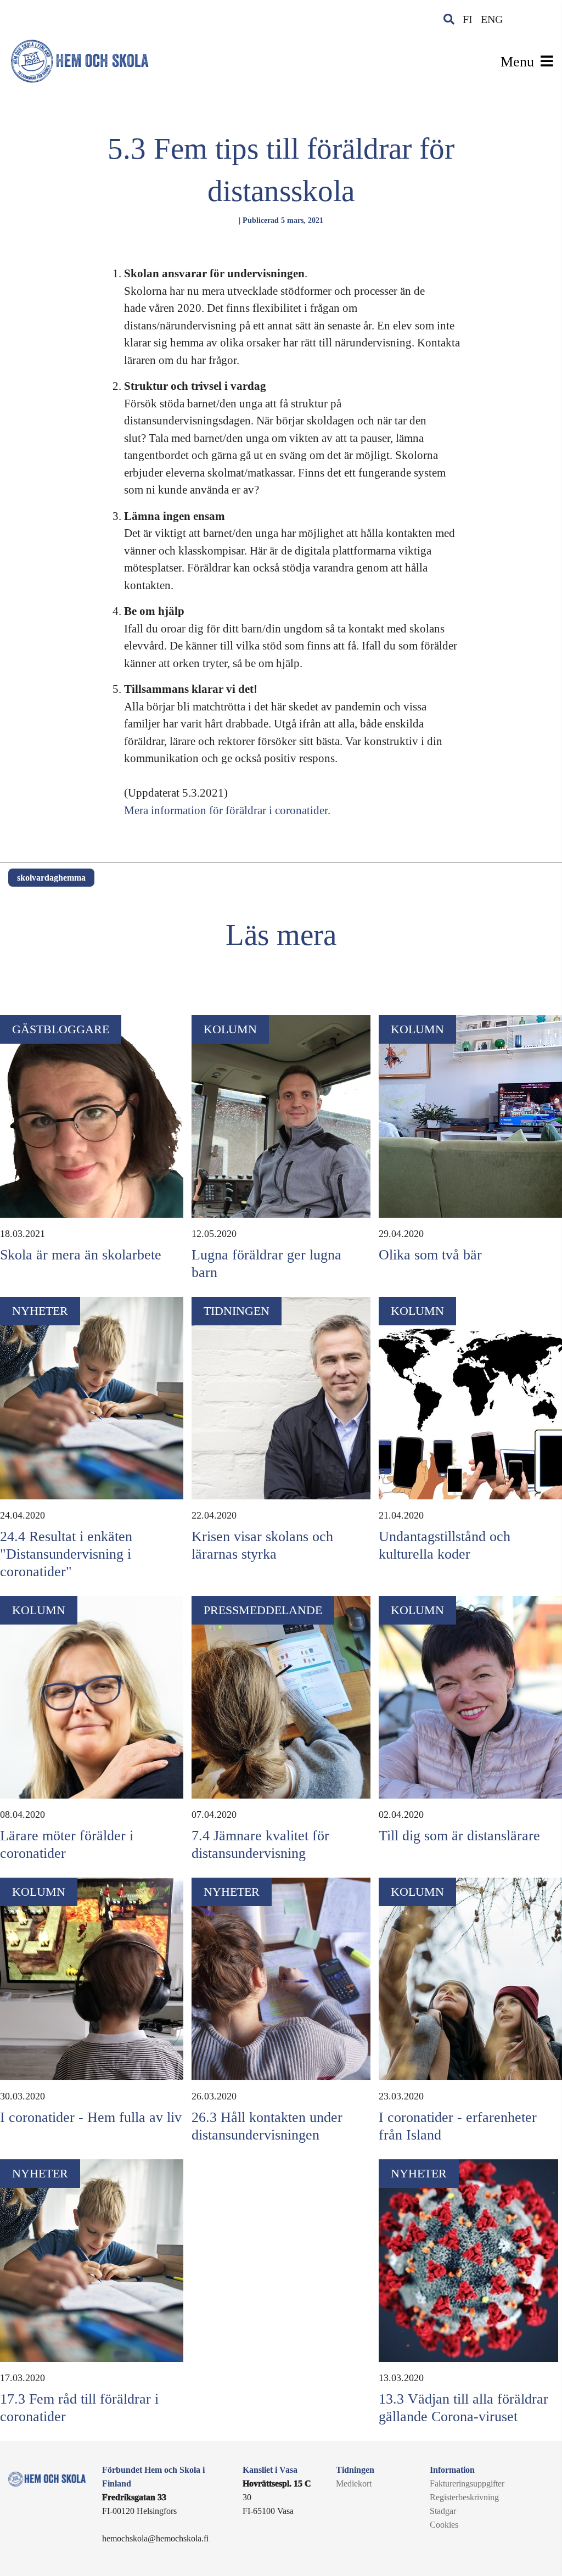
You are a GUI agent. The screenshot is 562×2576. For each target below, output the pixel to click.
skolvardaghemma (51, 878)
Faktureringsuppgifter (467, 2483)
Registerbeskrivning (464, 2497)
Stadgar (443, 2511)
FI (468, 19)
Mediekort (354, 2483)
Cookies (444, 2525)
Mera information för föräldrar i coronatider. (227, 810)
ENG (492, 19)
